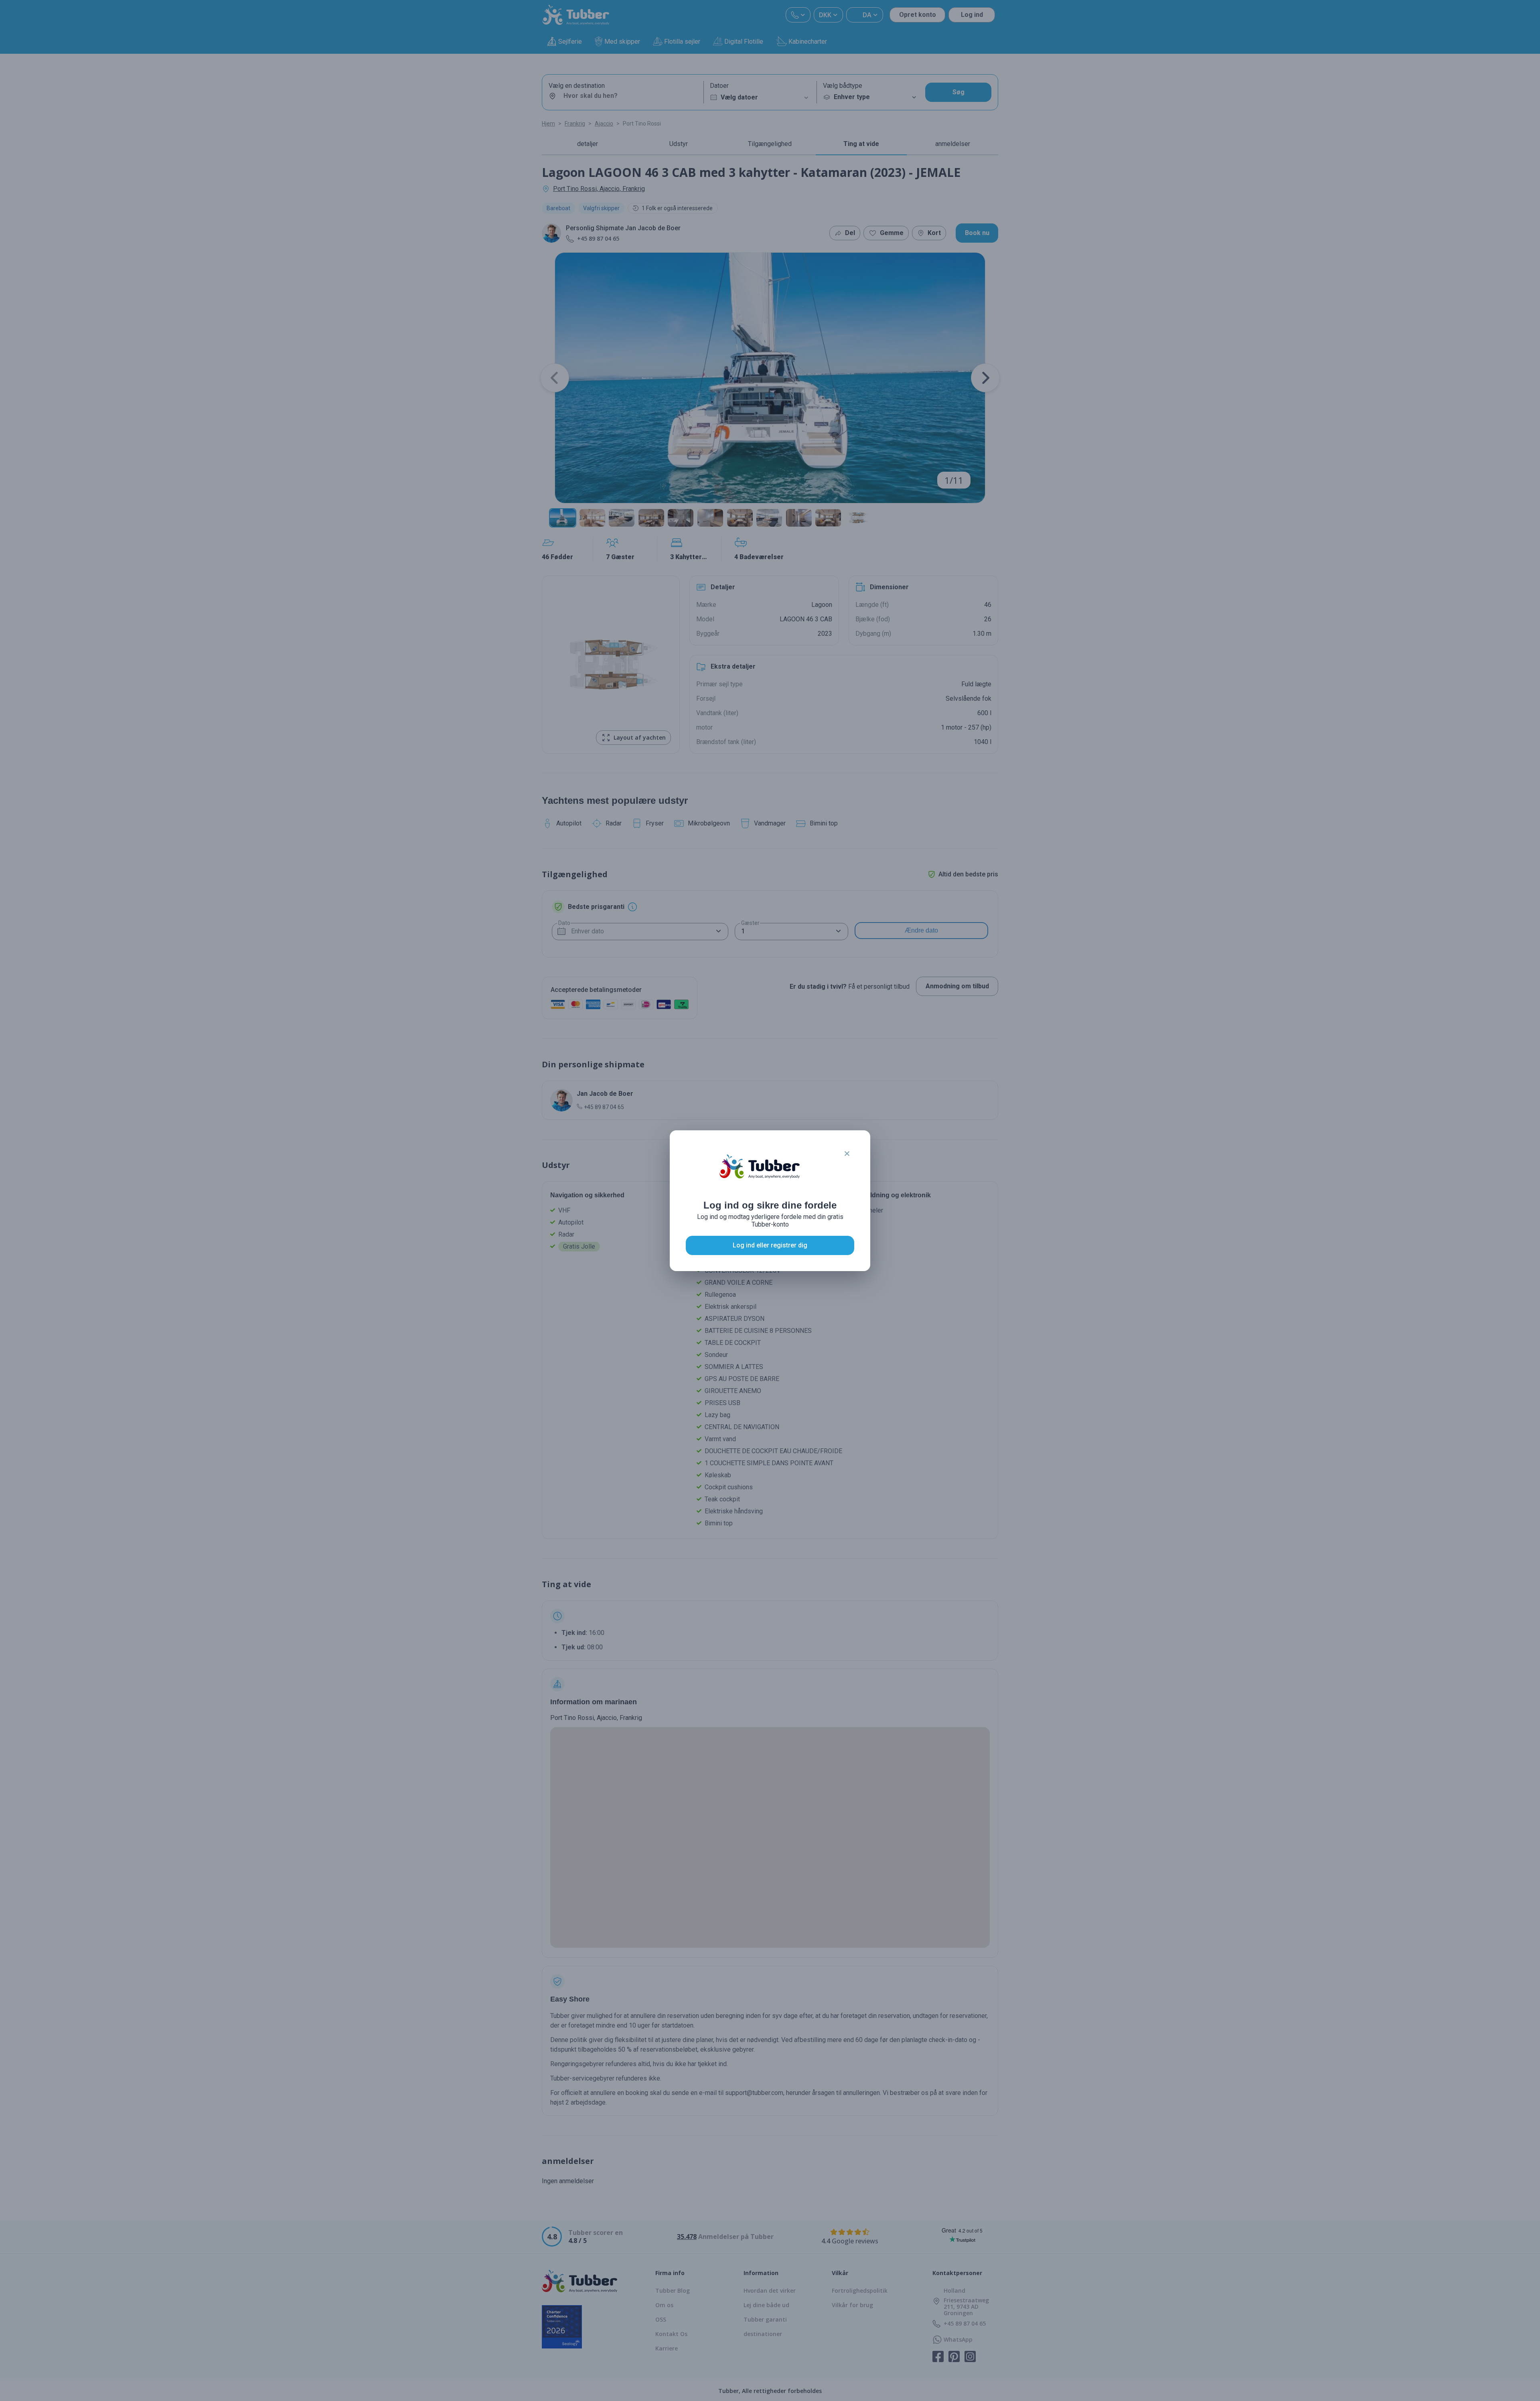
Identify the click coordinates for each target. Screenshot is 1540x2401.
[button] (847, 1154)
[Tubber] (760, 1174)
